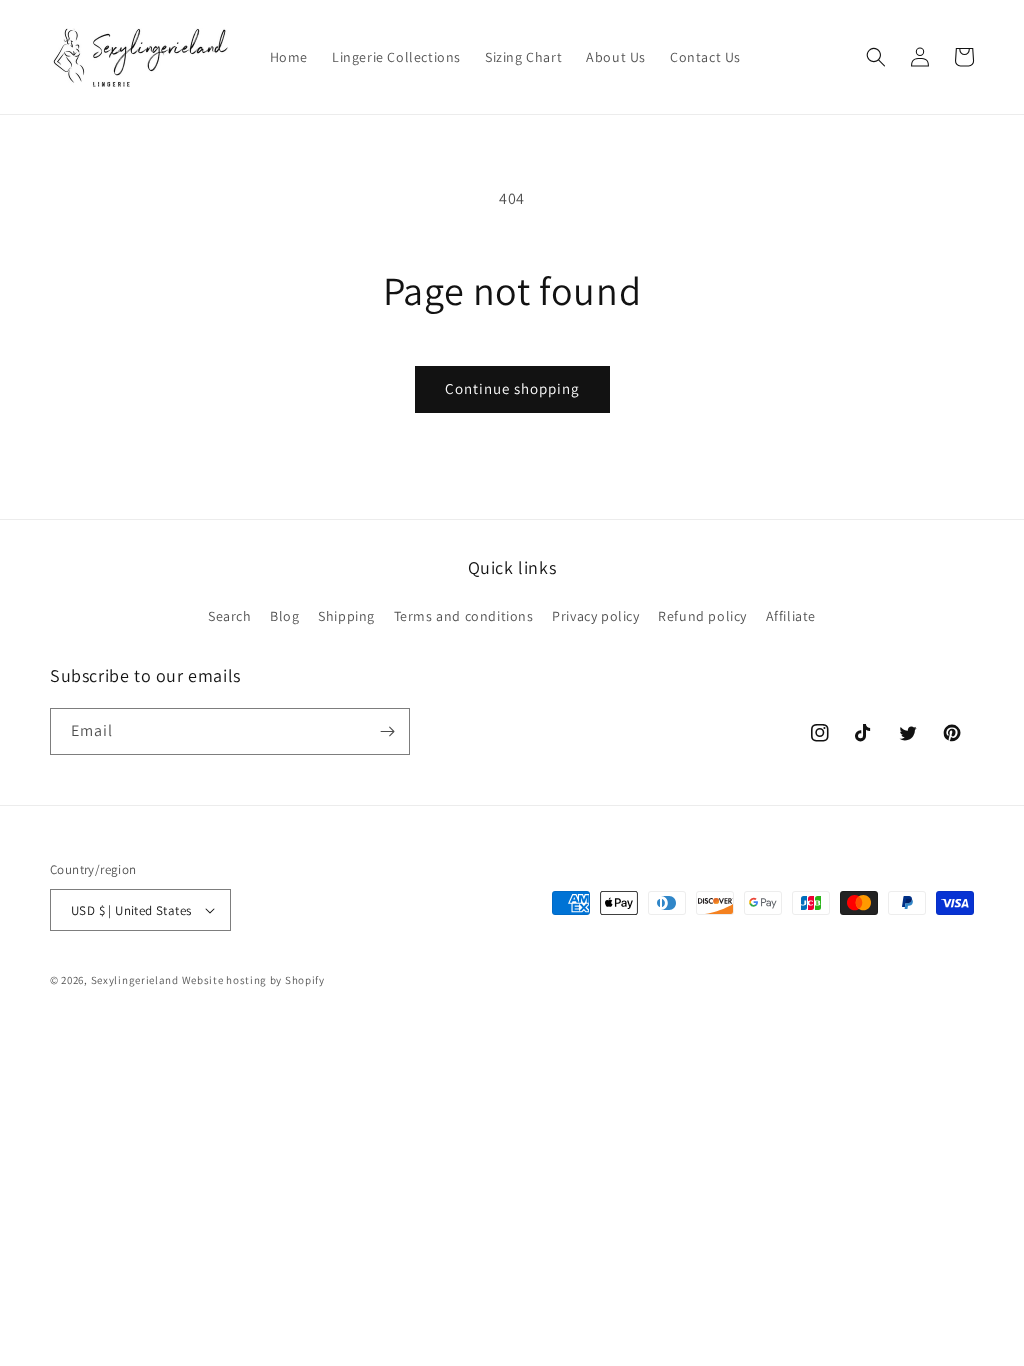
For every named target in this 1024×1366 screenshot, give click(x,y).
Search (230, 616)
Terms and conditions (464, 616)
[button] (876, 57)
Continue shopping (512, 388)
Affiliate (791, 616)
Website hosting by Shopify (253, 980)
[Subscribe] (387, 731)
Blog (284, 616)
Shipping (346, 616)
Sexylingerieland (135, 980)
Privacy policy (595, 616)
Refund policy (702, 616)
